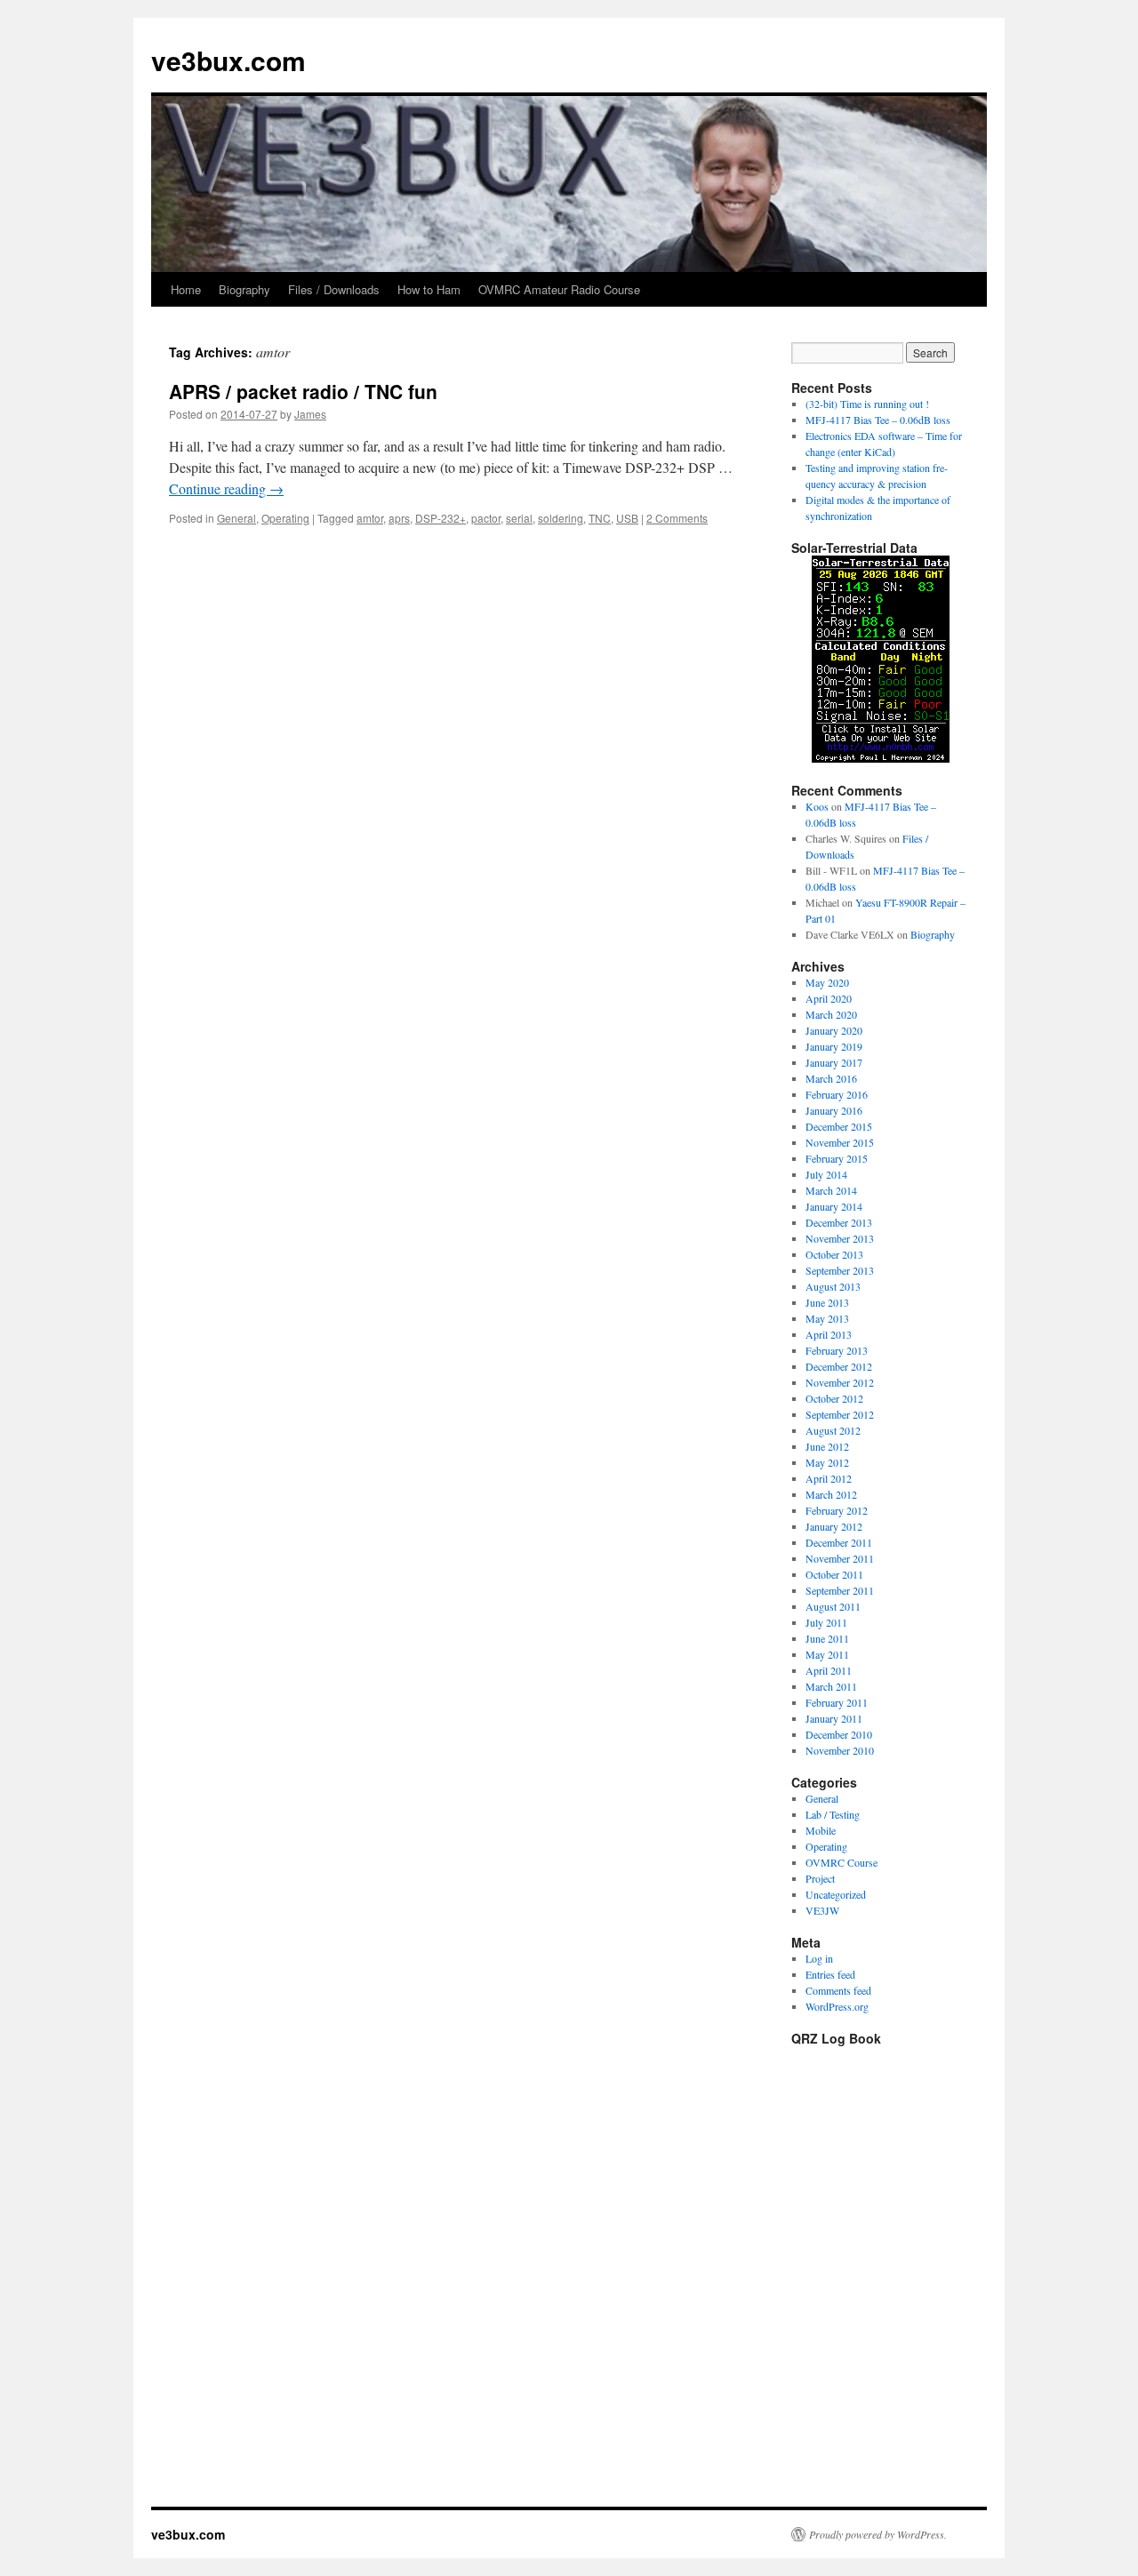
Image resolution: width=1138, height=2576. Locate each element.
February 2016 (837, 1094)
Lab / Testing (833, 1814)
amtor (370, 518)
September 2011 (840, 1590)
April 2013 (829, 1334)
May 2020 (827, 982)
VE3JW (822, 1910)
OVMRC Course (841, 1862)
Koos (817, 806)
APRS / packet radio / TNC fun (303, 391)
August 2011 (833, 1606)
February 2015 (837, 1158)
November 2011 (840, 1558)
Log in (819, 1958)
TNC (600, 518)
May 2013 (827, 1318)
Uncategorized (836, 1894)
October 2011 (834, 1574)
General (236, 518)
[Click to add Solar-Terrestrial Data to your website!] (881, 758)
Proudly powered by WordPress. (878, 2534)
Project (820, 1878)
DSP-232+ (441, 518)
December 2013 (839, 1222)
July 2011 (826, 1622)
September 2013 (840, 1270)
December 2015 (839, 1126)
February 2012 (837, 1510)
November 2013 (840, 1238)
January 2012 (834, 1526)
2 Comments (677, 518)
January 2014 (834, 1206)
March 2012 (831, 1494)
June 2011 (827, 1638)
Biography (244, 289)
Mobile (821, 1830)
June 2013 (827, 1302)
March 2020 (831, 1014)
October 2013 (834, 1254)
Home (186, 289)
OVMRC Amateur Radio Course (559, 289)
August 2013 (833, 1286)
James (310, 414)
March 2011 (831, 1686)
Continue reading (226, 488)
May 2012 (827, 1462)
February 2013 (837, 1350)
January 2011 (834, 1718)
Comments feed (838, 1990)
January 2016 (834, 1110)
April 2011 (829, 1670)
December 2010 (839, 1734)
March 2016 (831, 1078)
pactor (486, 518)
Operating (285, 518)
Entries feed (830, 1974)
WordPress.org (837, 2006)
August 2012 (833, 1430)
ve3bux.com (228, 60)
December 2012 (839, 1366)
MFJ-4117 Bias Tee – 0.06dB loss (878, 420)
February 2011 (837, 1702)
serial (519, 518)
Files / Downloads (334, 289)
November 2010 (840, 1750)
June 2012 (827, 1446)
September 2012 (840, 1414)
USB (627, 518)
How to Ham (429, 289)
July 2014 (826, 1174)
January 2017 (834, 1062)
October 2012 (834, 1398)
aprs (399, 518)
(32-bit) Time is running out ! (867, 404)
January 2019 (834, 1046)
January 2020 (834, 1030)
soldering (561, 518)
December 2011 (839, 1542)
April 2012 (829, 1478)
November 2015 (840, 1142)
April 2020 (829, 998)
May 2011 (827, 1654)
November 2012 (840, 1382)
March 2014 (831, 1190)
